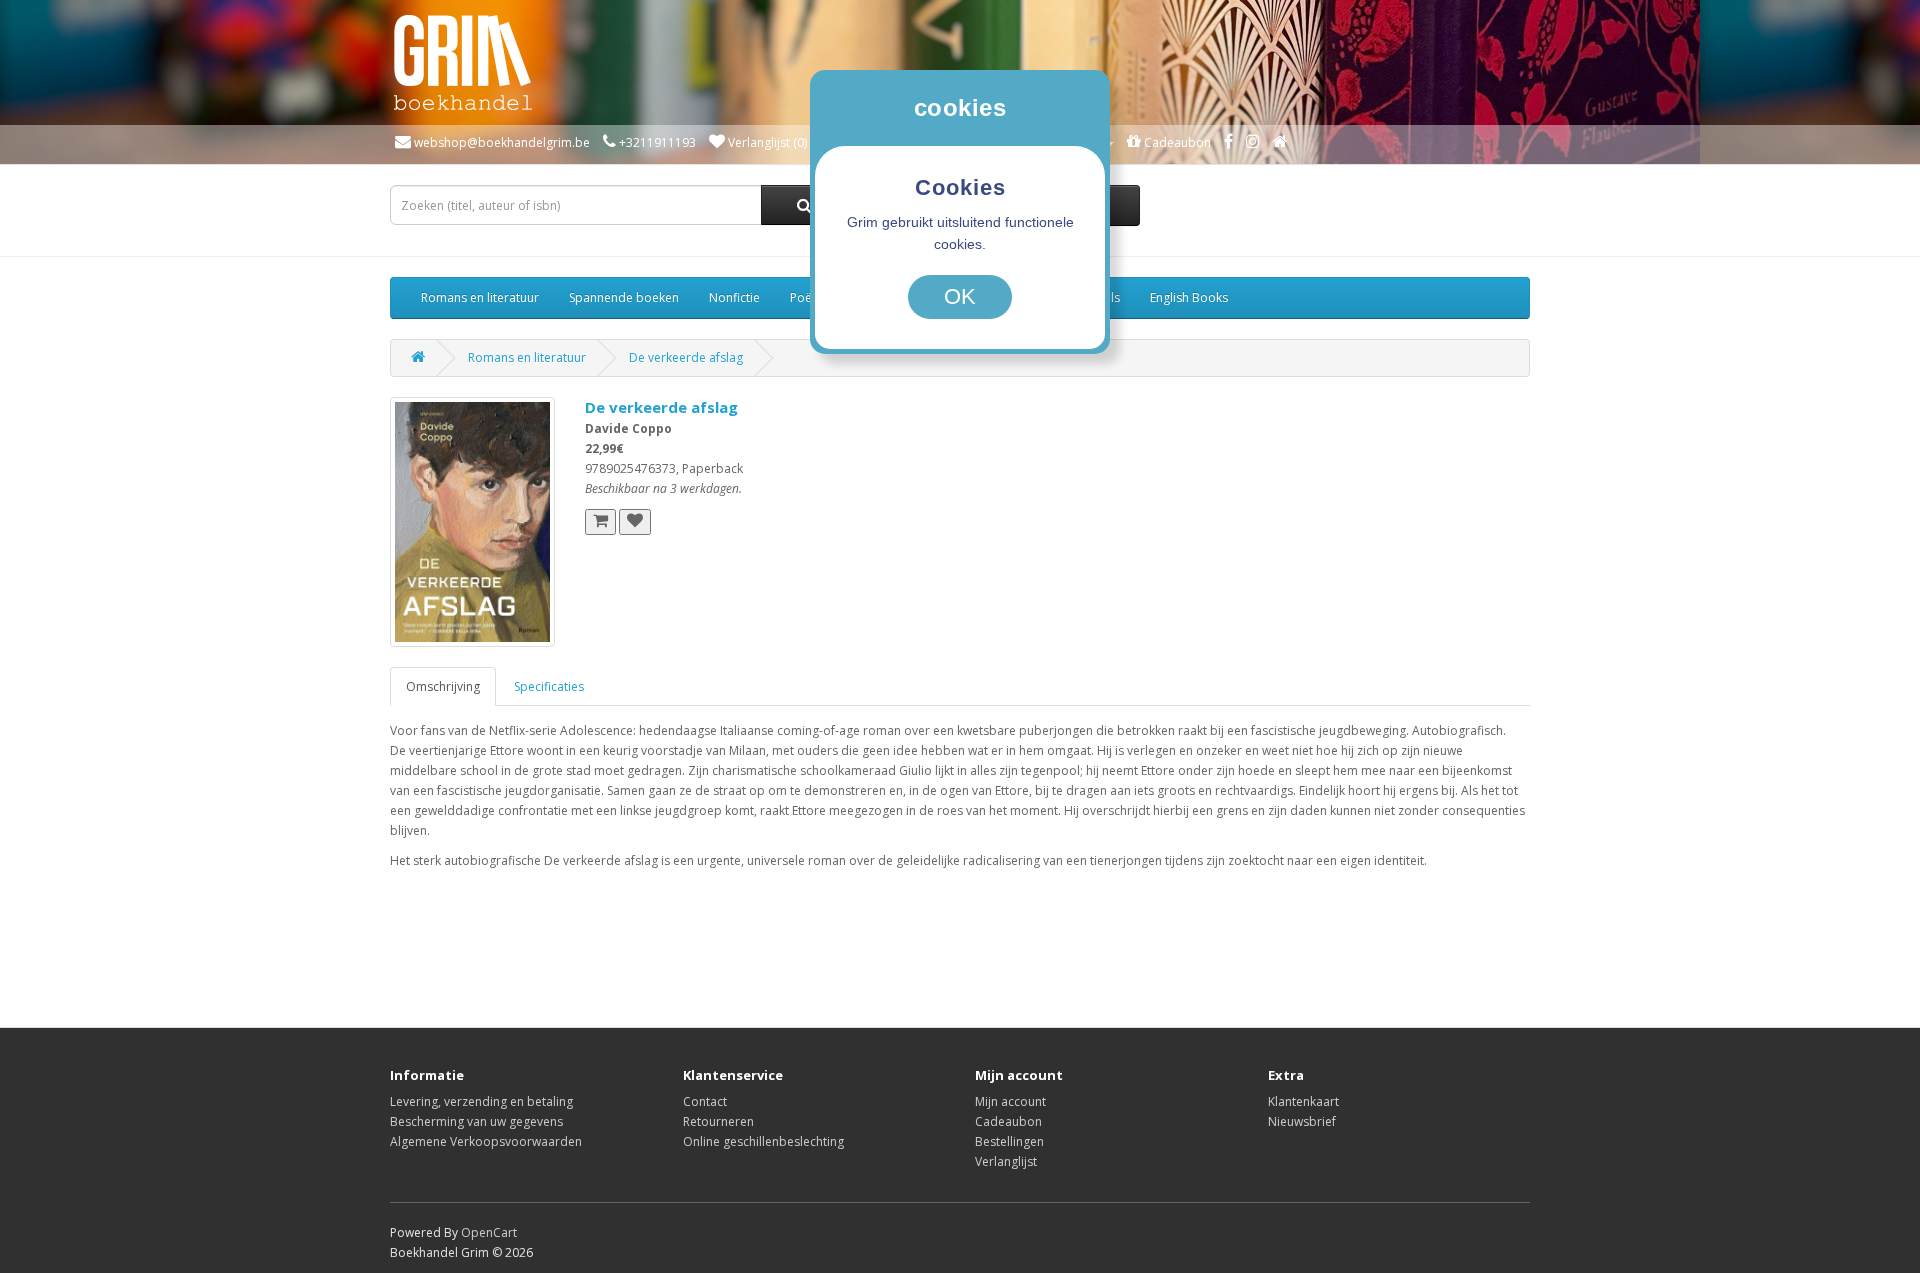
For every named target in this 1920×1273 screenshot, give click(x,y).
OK (960, 296)
